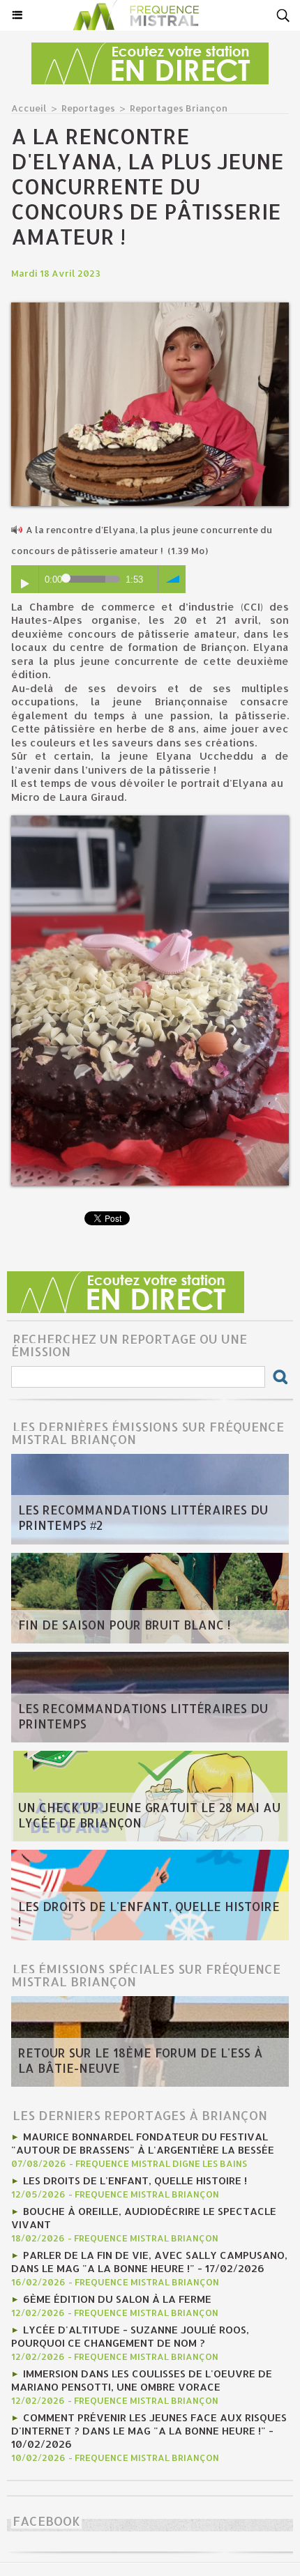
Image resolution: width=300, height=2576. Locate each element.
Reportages (88, 108)
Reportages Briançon (179, 108)
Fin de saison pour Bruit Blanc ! (124, 1625)
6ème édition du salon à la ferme (117, 2299)
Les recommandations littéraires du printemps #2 (143, 1517)
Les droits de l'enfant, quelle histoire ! (149, 1914)
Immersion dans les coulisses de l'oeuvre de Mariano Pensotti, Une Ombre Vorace (142, 2380)
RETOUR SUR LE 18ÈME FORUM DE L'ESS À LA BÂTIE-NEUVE (141, 2060)
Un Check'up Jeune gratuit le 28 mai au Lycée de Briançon (149, 1815)
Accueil (29, 108)
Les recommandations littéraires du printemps (143, 1716)
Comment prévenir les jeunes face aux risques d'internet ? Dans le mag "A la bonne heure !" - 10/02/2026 (149, 2431)
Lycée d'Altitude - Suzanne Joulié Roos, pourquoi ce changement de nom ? (130, 2336)
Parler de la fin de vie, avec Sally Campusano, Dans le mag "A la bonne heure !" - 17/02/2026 (149, 2262)
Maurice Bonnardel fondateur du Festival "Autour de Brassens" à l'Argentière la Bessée (143, 2143)
